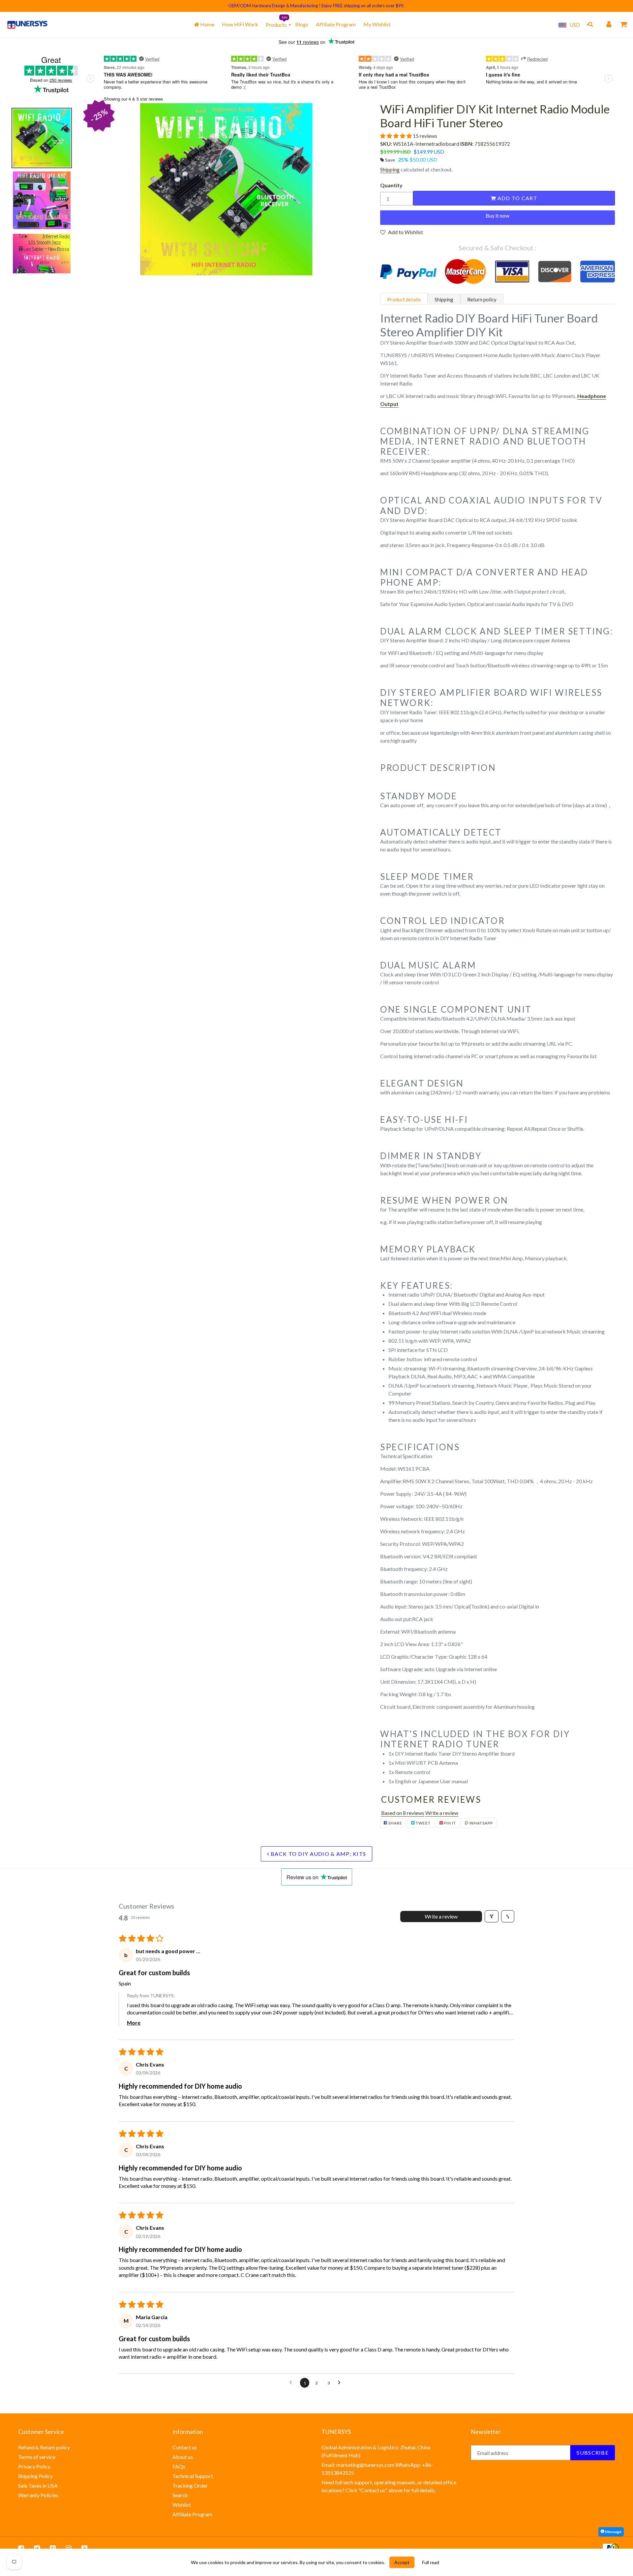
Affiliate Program (336, 24)
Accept (402, 2562)
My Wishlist (377, 24)
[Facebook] (21, 2548)
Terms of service (37, 2457)
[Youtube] (84, 2548)
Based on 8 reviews (403, 1813)
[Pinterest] (53, 2548)
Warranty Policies (38, 2495)
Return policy (482, 299)
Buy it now (497, 215)
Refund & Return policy (44, 2447)
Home (207, 24)
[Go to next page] (341, 2383)
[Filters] (492, 1916)
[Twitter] (37, 2548)
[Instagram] (69, 2548)
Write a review (442, 1813)
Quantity (391, 185)
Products (276, 25)
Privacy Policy (34, 2466)
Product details (404, 299)
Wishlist (182, 2505)
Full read (431, 2562)
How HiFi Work (240, 24)
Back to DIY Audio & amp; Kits (318, 1854)
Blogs (302, 24)
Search (180, 2495)
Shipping (390, 169)
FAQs (179, 2466)
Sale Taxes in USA (38, 2485)
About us (183, 2457)
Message (613, 2532)
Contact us (185, 2447)
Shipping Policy (35, 2476)
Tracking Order (190, 2485)
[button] (396, 136)
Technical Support (193, 2476)
